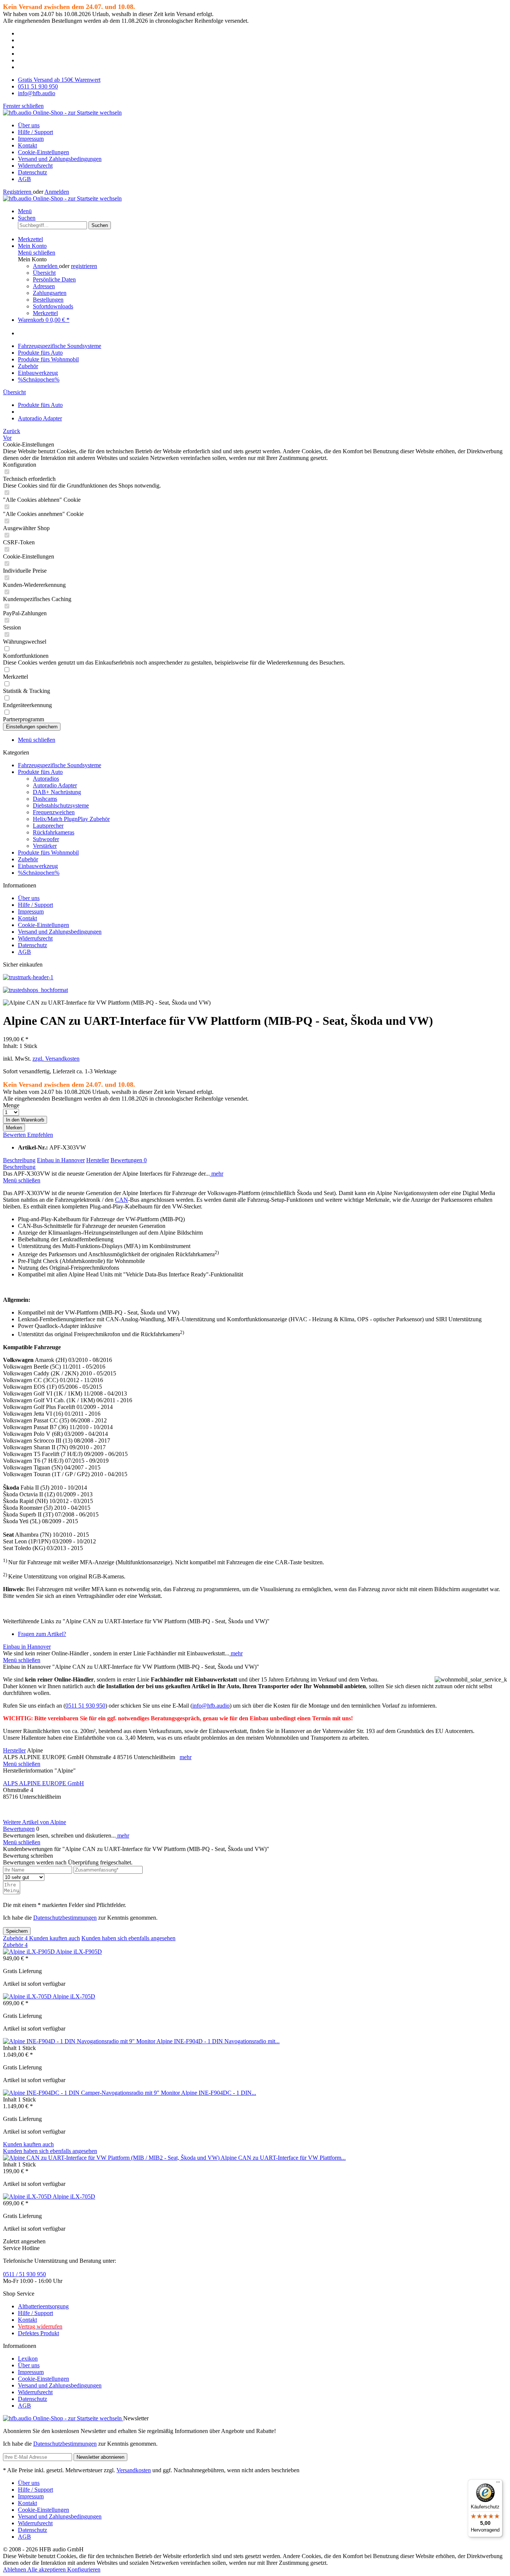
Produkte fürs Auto (40, 772)
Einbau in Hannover (61, 1160)
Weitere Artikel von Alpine (35, 1822)
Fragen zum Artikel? (42, 1634)
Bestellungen (48, 300)
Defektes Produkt (38, 2333)
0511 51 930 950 (85, 1706)
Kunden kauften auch (55, 1938)
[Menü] (498, 2484)
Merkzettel (45, 313)
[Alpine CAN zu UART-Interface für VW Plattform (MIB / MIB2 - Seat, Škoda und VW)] (112, 2158)
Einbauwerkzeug (38, 866)
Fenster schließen (23, 106)
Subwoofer (46, 839)
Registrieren (18, 192)
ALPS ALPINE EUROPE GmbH (43, 1783)
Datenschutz (32, 172)
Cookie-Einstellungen (43, 152)
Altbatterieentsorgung (43, 2306)
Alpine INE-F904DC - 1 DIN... (219, 2093)
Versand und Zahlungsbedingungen (60, 159)
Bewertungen (129, 1160)
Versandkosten (134, 2470)
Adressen (44, 286)
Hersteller (98, 1160)
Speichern (17, 1931)
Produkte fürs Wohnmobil (48, 853)
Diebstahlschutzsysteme (61, 805)
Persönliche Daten (54, 279)
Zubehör (28, 859)
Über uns (29, 125)
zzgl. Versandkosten (56, 1059)
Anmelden (57, 192)
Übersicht (44, 273)
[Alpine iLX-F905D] (29, 1952)
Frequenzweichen (54, 812)
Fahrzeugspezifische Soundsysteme (60, 765)
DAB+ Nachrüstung (57, 792)
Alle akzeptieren (47, 2569)
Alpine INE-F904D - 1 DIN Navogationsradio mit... (218, 2041)
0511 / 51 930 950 (24, 2274)
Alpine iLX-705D (74, 1996)
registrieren (84, 266)
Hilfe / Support (35, 132)
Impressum (31, 139)
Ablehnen (15, 2569)
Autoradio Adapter (55, 785)
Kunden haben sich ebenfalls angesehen (128, 1938)
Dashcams (45, 799)
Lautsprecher (48, 826)
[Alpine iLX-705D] (28, 1996)
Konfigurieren (84, 2569)
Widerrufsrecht (35, 166)
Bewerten (15, 1135)
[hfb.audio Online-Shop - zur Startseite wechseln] (62, 113)
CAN (122, 1200)
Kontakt (27, 145)
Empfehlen (40, 1135)
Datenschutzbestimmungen (65, 1918)
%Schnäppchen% (39, 873)
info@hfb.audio (211, 1706)
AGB (24, 179)
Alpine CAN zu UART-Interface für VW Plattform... (283, 2158)
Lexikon (28, 2359)
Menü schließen (37, 253)
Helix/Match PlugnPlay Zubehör (71, 819)
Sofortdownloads (53, 306)
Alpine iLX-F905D (79, 1952)
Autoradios (46, 779)
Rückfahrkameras (54, 832)
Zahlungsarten (50, 293)
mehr (217, 1174)
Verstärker (45, 846)
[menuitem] (262, 125)
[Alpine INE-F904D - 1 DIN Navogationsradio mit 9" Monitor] (80, 2041)
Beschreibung (19, 1160)
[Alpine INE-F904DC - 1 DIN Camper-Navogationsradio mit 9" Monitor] (92, 2093)
